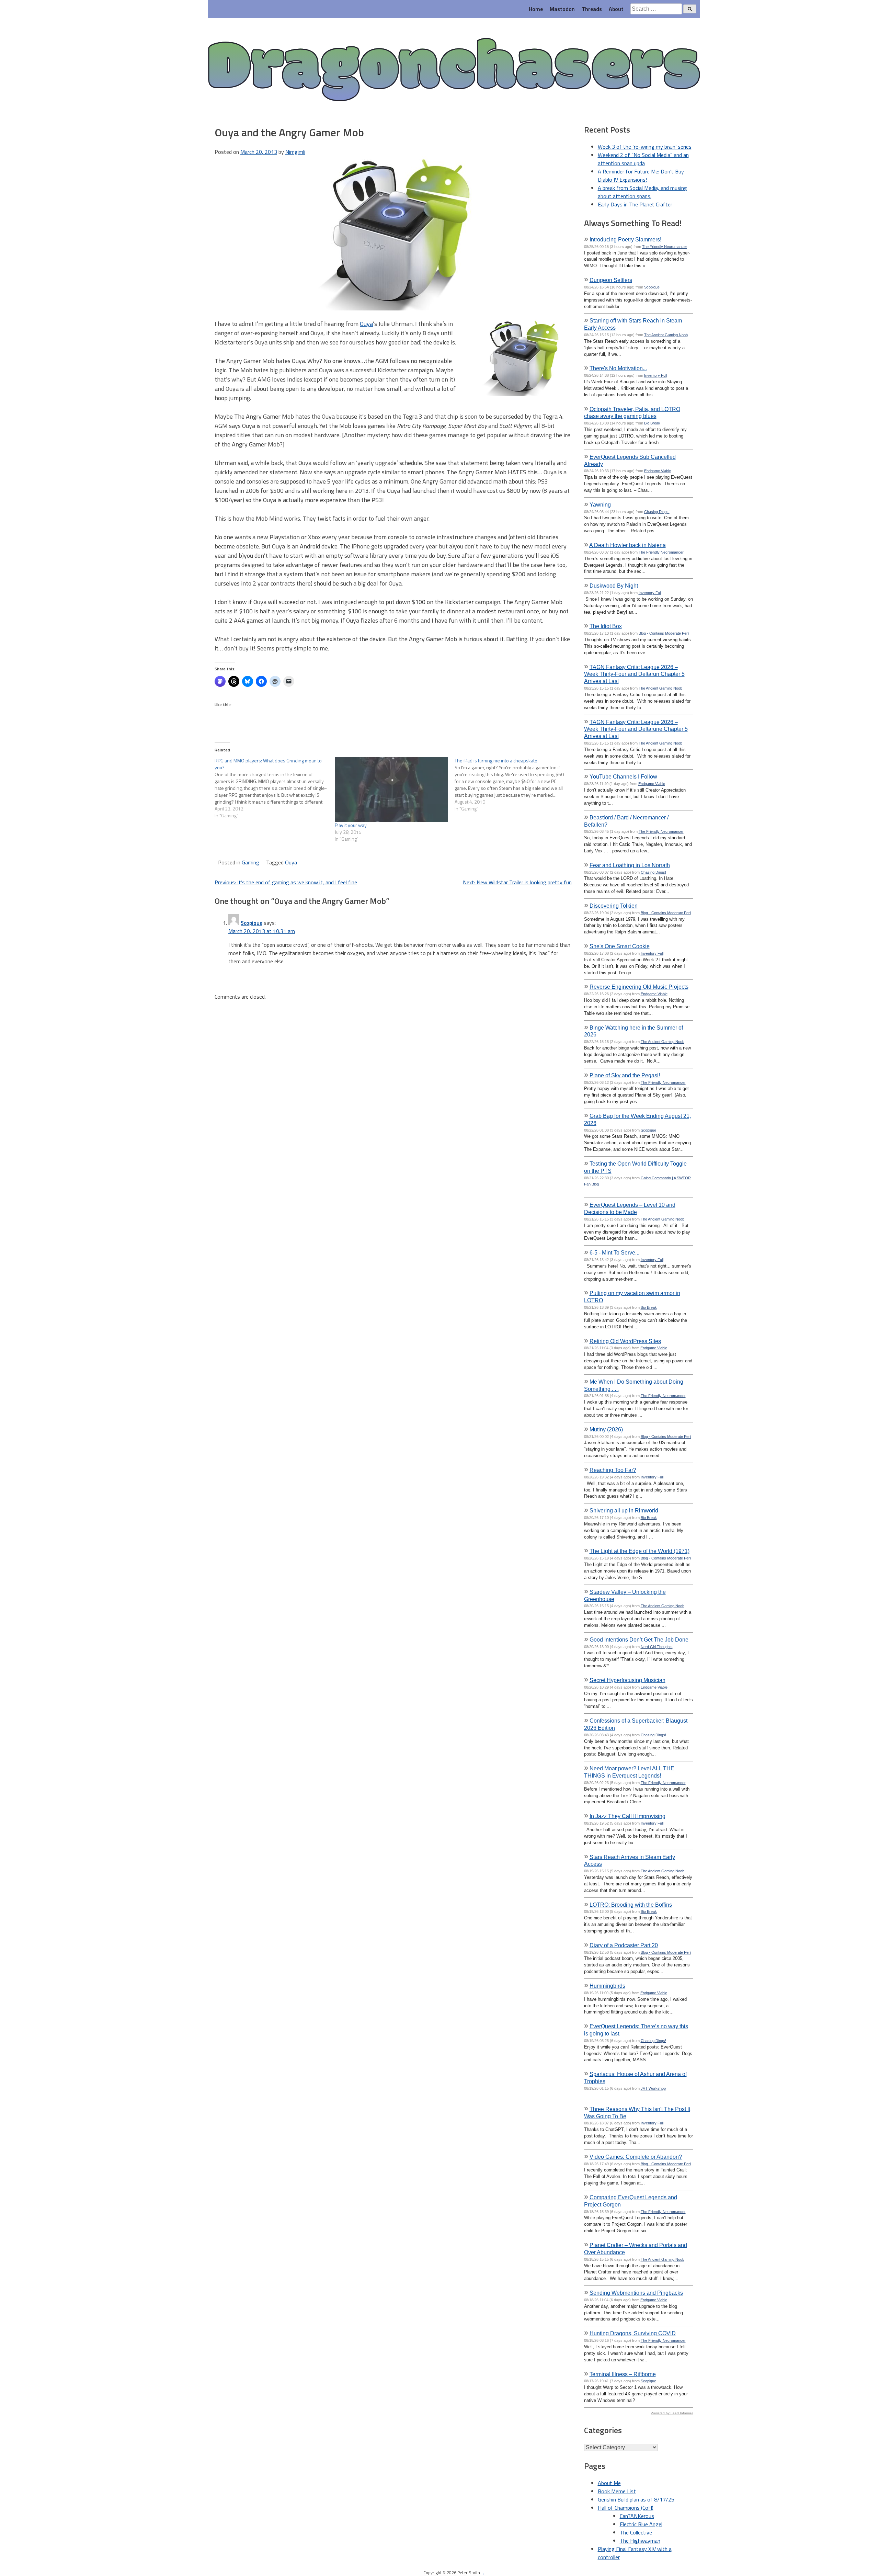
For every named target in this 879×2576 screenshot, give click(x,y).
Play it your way (351, 825)
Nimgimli (295, 152)
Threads (592, 9)
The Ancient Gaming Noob (666, 335)
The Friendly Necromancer (665, 247)
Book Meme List (617, 2491)
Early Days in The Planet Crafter (635, 204)
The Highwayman (640, 2541)
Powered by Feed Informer (672, 2413)
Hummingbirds (607, 1986)
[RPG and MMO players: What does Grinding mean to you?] (275, 788)
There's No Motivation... (618, 368)
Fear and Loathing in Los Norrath (630, 865)
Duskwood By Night (614, 586)
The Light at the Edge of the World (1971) (640, 1551)
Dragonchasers (454, 71)
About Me (609, 2483)
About (616, 9)
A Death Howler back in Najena (627, 545)
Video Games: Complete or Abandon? (636, 2157)
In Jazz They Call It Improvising (627, 1816)
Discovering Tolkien (614, 906)
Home (536, 9)
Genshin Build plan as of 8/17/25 (636, 2499)
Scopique (252, 923)
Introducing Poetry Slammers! (625, 239)
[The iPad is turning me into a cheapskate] (515, 785)
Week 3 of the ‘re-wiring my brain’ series (645, 147)
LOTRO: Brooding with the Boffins (631, 1905)
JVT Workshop (653, 2088)
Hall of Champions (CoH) (626, 2508)
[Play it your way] (391, 790)
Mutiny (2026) (606, 1429)
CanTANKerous (637, 2516)
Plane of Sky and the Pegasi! (625, 1075)
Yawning (600, 504)
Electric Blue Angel (641, 2524)
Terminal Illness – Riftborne (623, 2374)
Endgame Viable (658, 471)
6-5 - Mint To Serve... (614, 1252)
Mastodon (562, 9)
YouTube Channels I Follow (623, 776)
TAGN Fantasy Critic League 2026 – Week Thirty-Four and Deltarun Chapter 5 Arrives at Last (634, 674)
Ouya (366, 324)
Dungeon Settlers (611, 280)
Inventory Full (655, 375)
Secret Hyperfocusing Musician (627, 1680)
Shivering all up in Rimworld (624, 1510)
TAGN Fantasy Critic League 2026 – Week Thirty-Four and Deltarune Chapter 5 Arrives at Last (636, 729)
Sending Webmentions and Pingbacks (636, 2293)
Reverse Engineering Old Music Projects (639, 987)
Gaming (250, 862)
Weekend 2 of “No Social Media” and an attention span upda (643, 159)
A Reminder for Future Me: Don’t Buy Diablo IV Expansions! (641, 175)
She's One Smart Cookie (620, 946)
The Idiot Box (606, 626)
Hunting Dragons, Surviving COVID (633, 2333)
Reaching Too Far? (613, 1470)
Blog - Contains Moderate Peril (664, 633)
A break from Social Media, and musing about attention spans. (642, 192)
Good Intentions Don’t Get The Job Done (639, 1639)
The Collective (636, 2532)
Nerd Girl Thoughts (657, 1647)
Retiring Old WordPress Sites (625, 1341)
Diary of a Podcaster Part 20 (624, 1945)
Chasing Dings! (657, 512)
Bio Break (652, 423)
